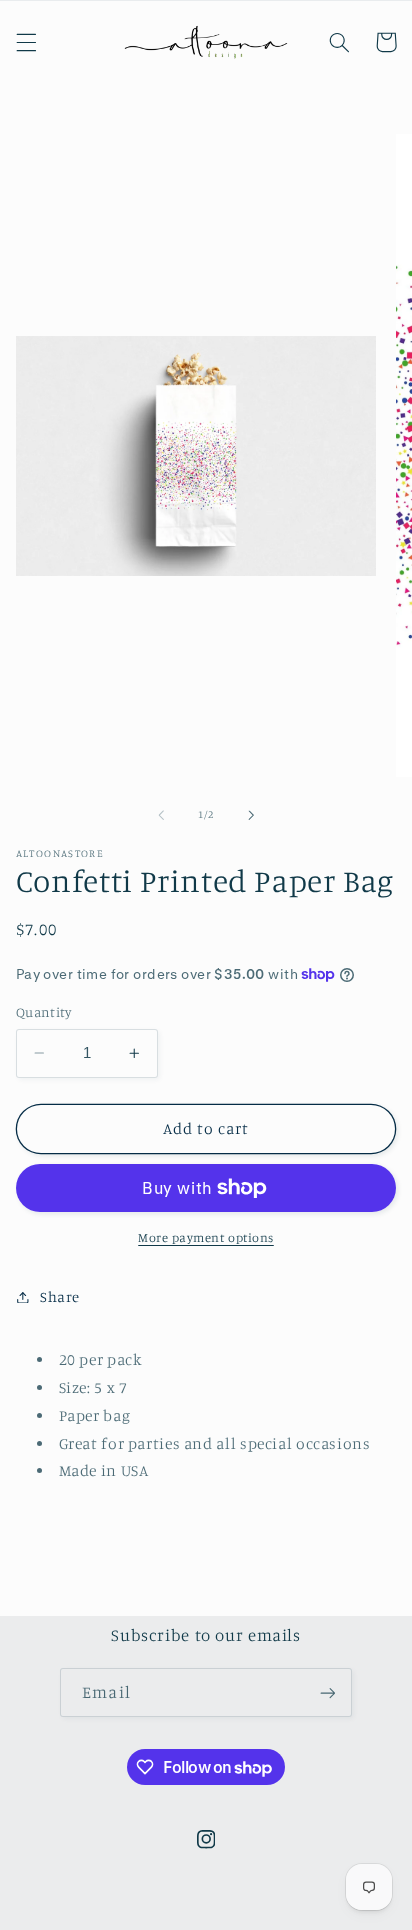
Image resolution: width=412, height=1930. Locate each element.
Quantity (43, 1012)
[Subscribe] (327, 1692)
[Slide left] (161, 815)
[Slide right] (251, 815)
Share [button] (60, 1296)
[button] (26, 42)
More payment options (206, 1237)
